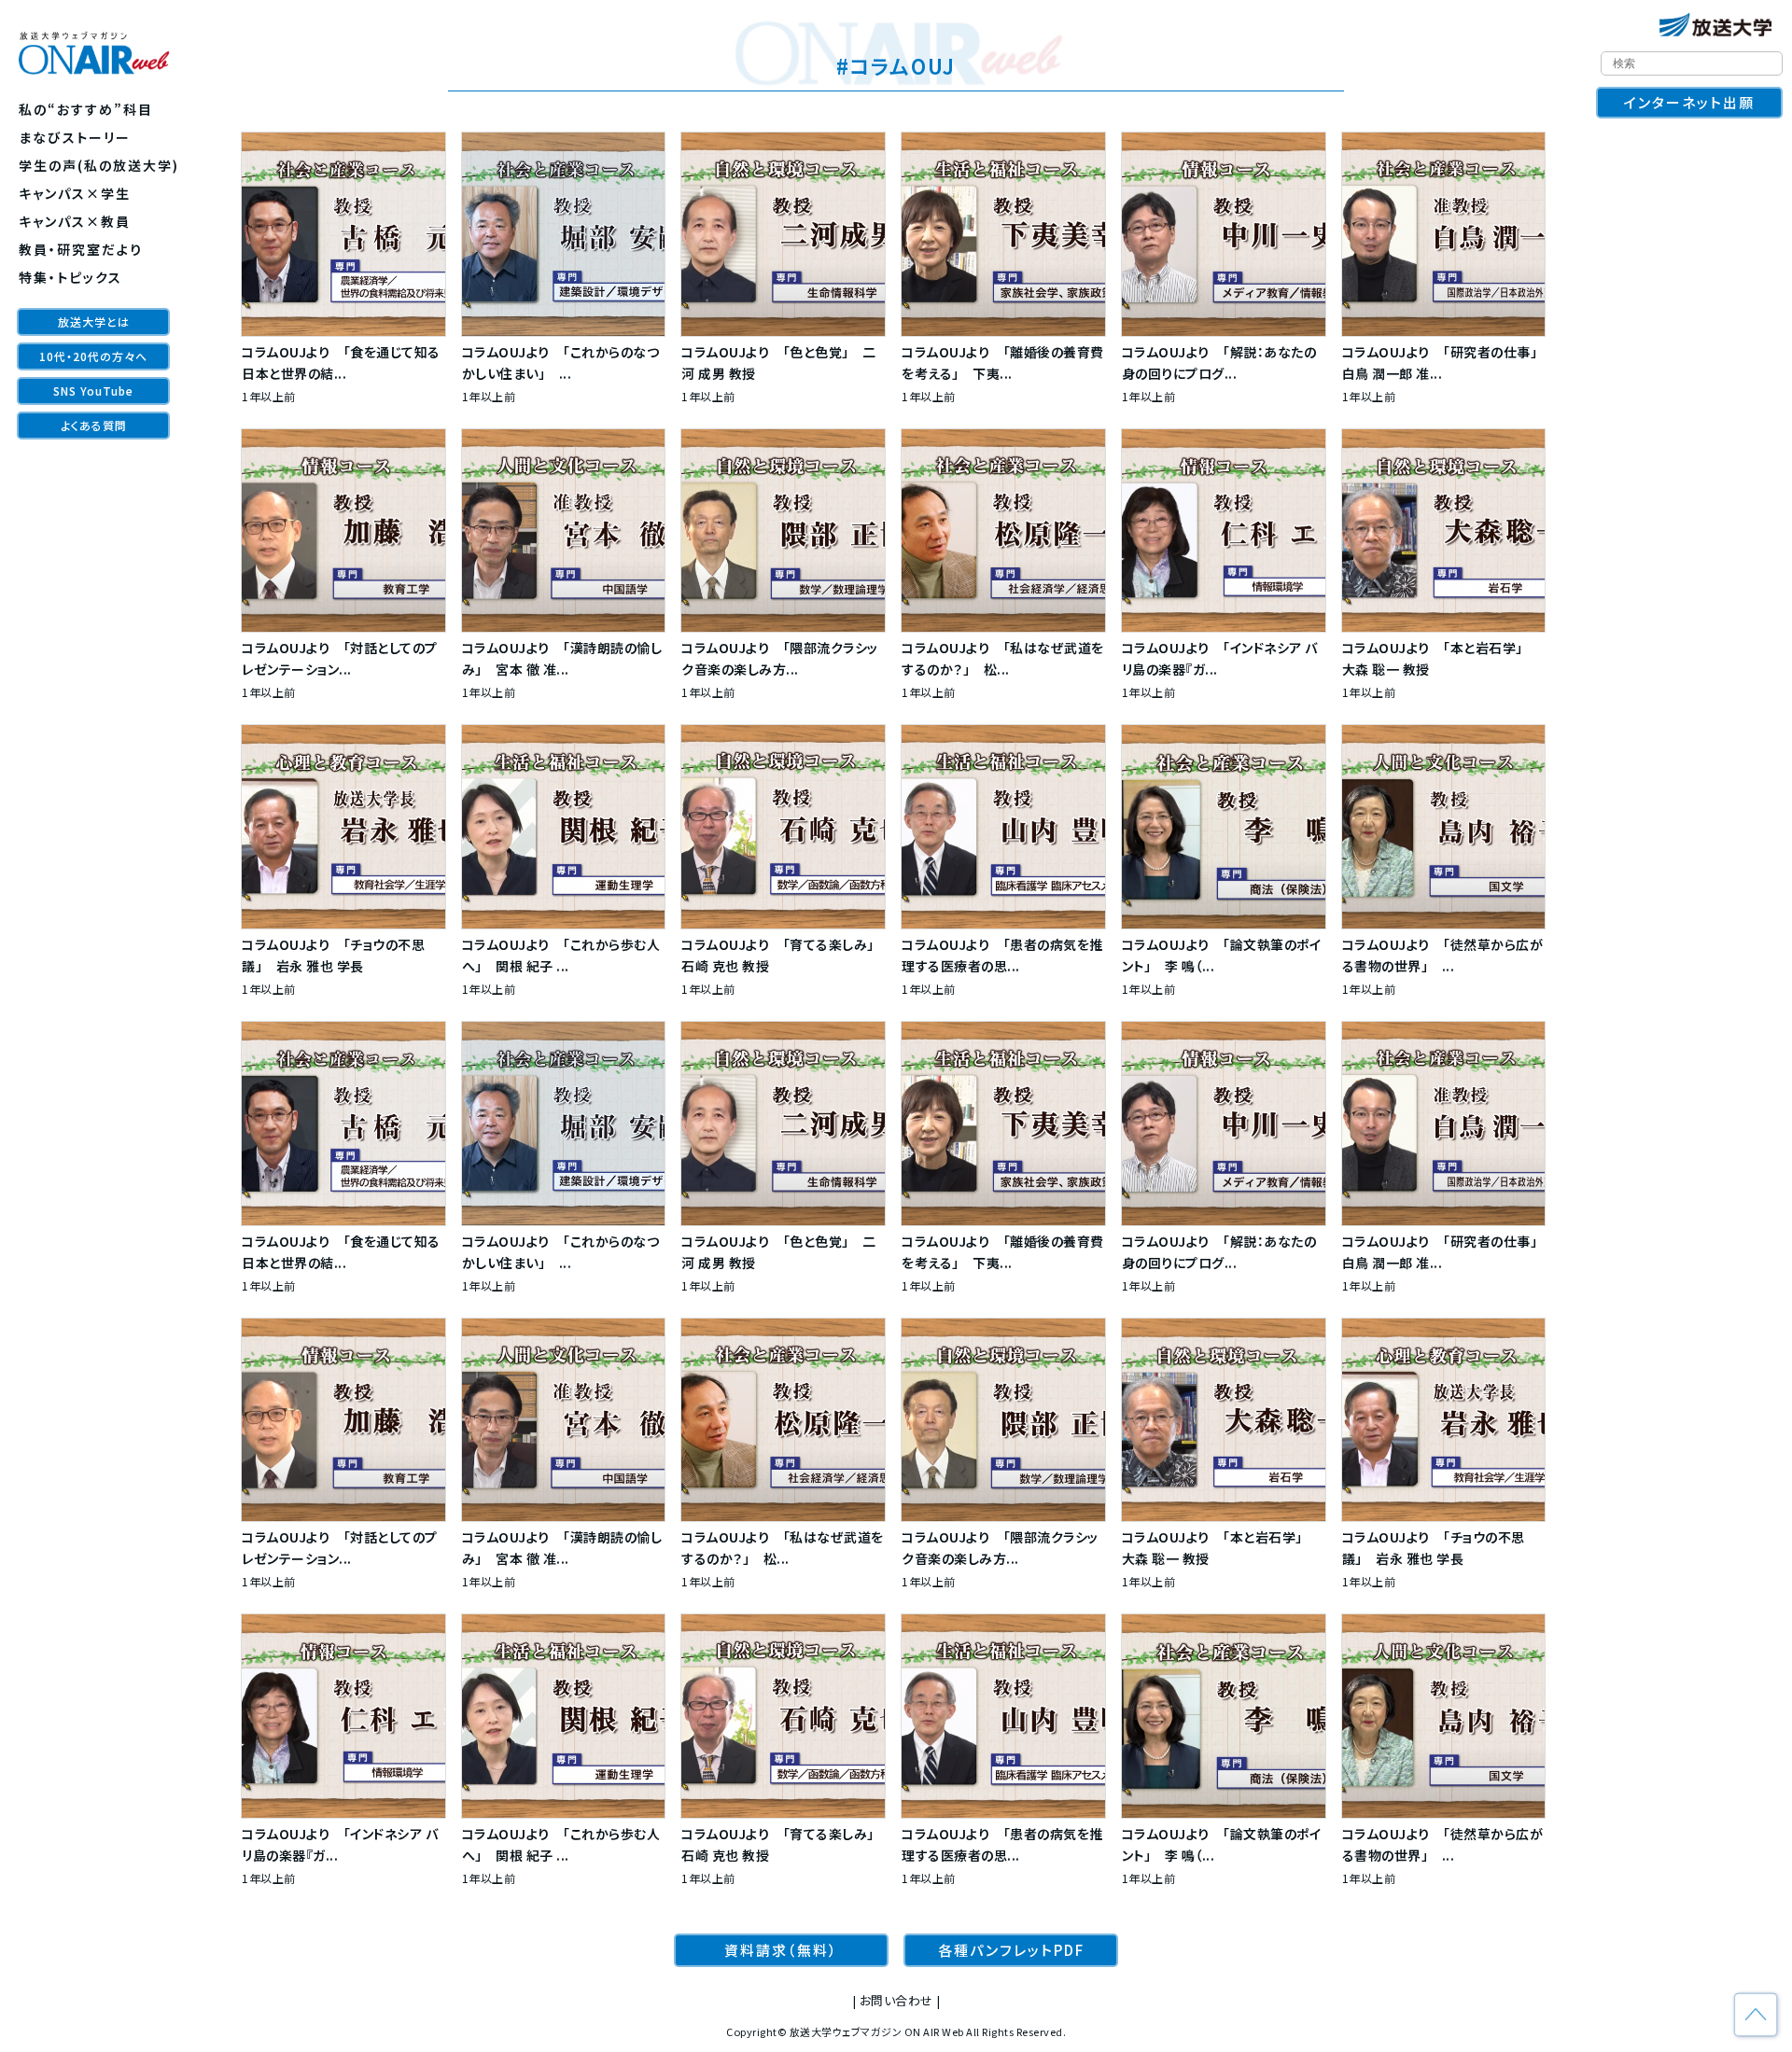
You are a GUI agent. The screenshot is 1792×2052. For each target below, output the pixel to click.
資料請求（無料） (781, 1950)
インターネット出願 (1689, 102)
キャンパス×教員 (75, 221)
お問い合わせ (896, 2000)
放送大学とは (94, 321)
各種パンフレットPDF (1011, 1950)
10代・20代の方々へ (93, 356)
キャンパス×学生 (75, 193)
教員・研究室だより (81, 249)
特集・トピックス (70, 277)
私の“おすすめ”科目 (86, 109)
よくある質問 (94, 425)
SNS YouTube (93, 391)
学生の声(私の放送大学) (99, 165)
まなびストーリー (75, 137)
